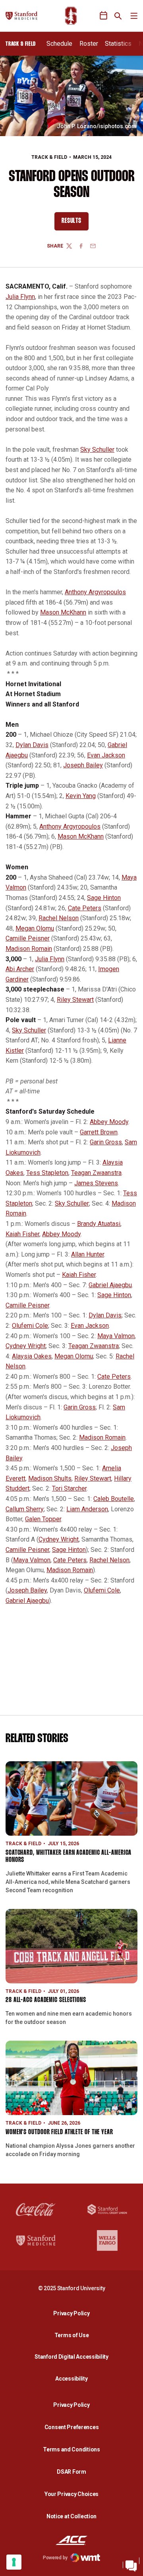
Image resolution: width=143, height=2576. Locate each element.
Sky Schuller (97, 450)
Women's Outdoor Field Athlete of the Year (59, 2132)
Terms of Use (72, 2335)
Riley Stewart (75, 1000)
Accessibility (73, 2378)
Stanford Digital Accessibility (73, 2356)
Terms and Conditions (71, 2449)
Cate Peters (85, 908)
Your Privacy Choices (71, 2494)
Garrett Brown (99, 1132)
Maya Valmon (116, 1336)
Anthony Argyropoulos (95, 592)
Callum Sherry (25, 1509)
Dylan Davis (32, 745)
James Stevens (96, 1183)
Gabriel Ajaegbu (110, 1285)
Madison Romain (29, 949)
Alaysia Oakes (32, 1356)
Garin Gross (106, 1142)
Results (75, 223)
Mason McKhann (63, 612)
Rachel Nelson (59, 918)
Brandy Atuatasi (99, 1224)
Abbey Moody (109, 1122)
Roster (89, 44)
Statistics (118, 44)
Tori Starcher (69, 1488)
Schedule (59, 44)
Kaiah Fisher (22, 1234)
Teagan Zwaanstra (96, 1173)
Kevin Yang (81, 796)
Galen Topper (43, 1519)
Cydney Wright (26, 1346)
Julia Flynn (20, 297)
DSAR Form (71, 2472)
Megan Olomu (35, 928)
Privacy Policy (73, 2313)
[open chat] (131, 2564)
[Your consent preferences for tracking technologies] (14, 2562)
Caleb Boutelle (114, 1499)
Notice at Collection (71, 2516)
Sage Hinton (104, 898)
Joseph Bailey (83, 765)
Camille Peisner (28, 938)
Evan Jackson (106, 755)
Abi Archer (20, 969)
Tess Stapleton (47, 1173)
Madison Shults (50, 1478)
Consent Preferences (72, 2427)
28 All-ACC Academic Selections (46, 2000)
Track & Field (49, 157)
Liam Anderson (87, 1509)
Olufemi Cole (30, 1326)
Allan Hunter (88, 1254)
